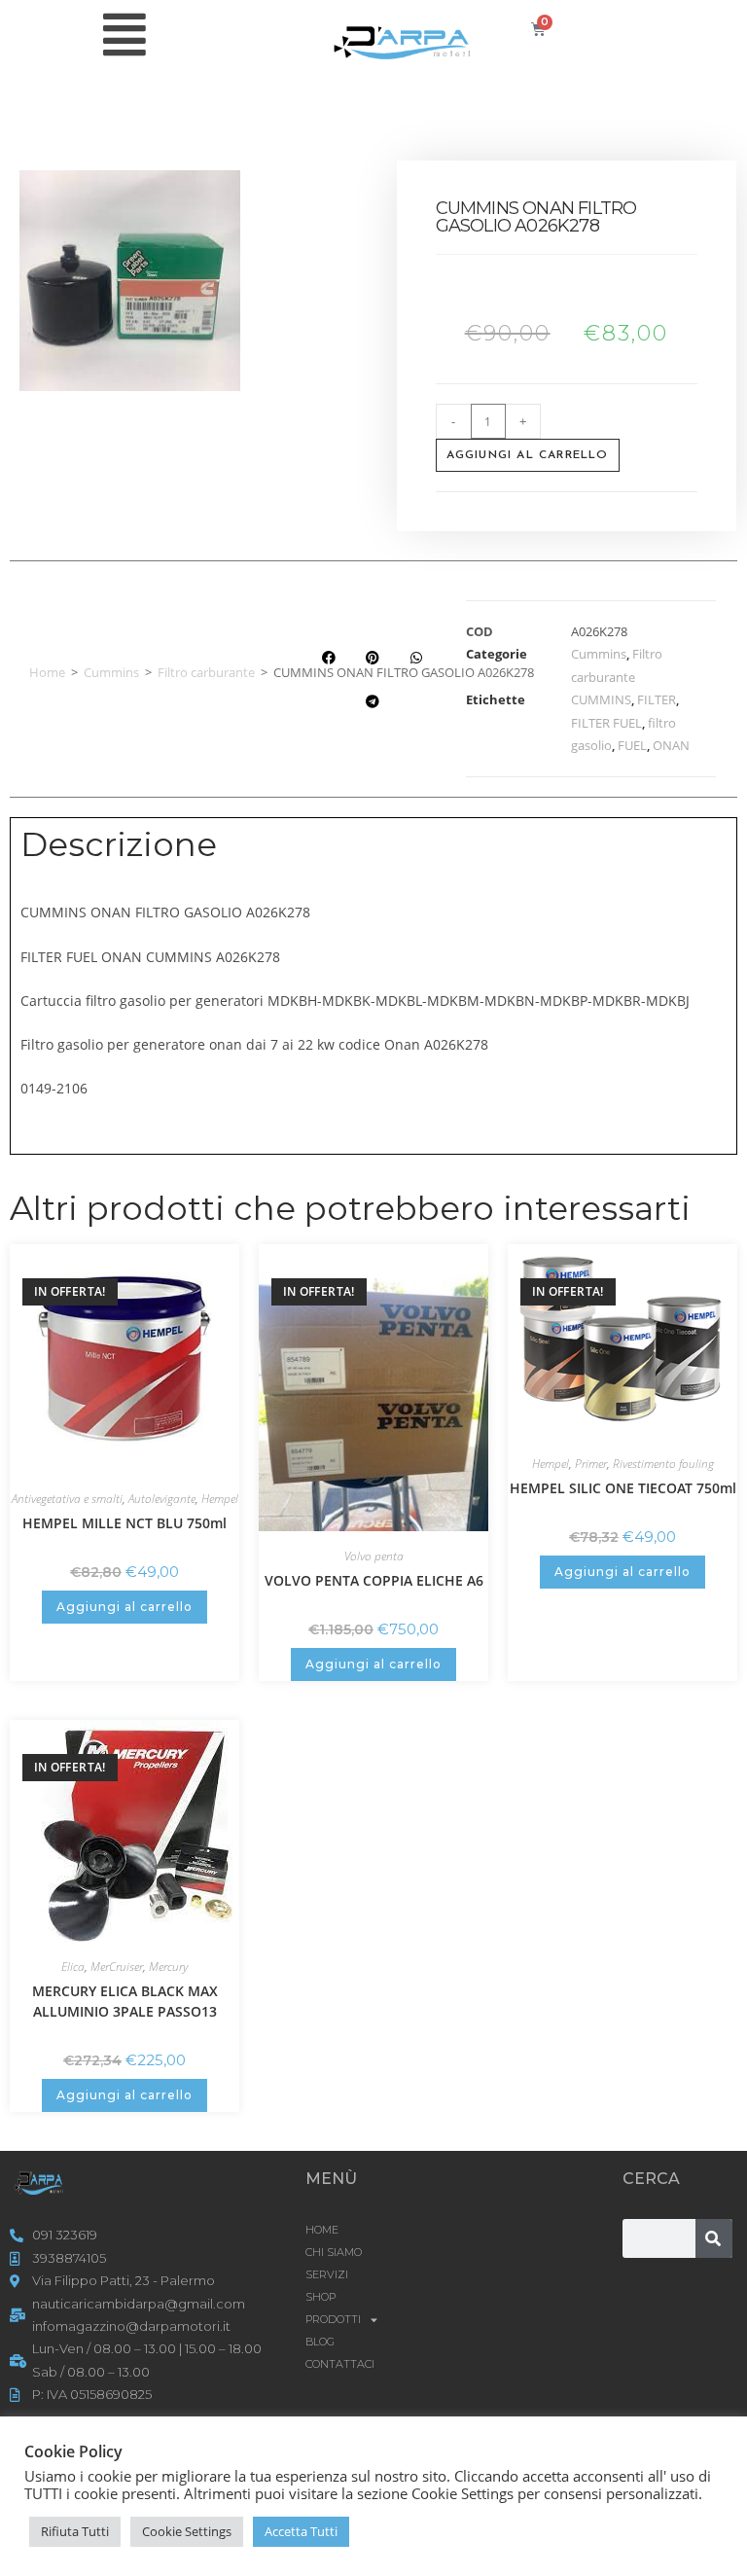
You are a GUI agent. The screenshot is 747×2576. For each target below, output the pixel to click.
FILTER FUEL (606, 723)
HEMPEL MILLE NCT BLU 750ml (124, 1523)
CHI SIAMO (334, 2252)
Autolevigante (162, 1499)
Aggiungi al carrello (528, 455)
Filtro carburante (206, 672)
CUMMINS (601, 699)
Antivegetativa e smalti (67, 1499)
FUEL (632, 745)
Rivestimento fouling (663, 1464)
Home (47, 672)
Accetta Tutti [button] (301, 2531)
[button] (328, 657)
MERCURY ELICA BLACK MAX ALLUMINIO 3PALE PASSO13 (125, 2001)
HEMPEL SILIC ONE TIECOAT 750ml (623, 1488)
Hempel (220, 1499)
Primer (591, 1464)
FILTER (657, 699)
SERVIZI (327, 2274)
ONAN (671, 745)
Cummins (111, 672)
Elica (73, 1967)
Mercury (168, 1967)
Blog (320, 2342)
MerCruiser (117, 1967)
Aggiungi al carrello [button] (124, 1607)
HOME (322, 2230)
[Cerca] (714, 2238)
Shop (320, 2297)
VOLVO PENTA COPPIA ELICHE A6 (374, 1580)
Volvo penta (374, 1556)
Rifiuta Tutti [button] (75, 2531)
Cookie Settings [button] (187, 2531)
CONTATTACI (340, 2364)
